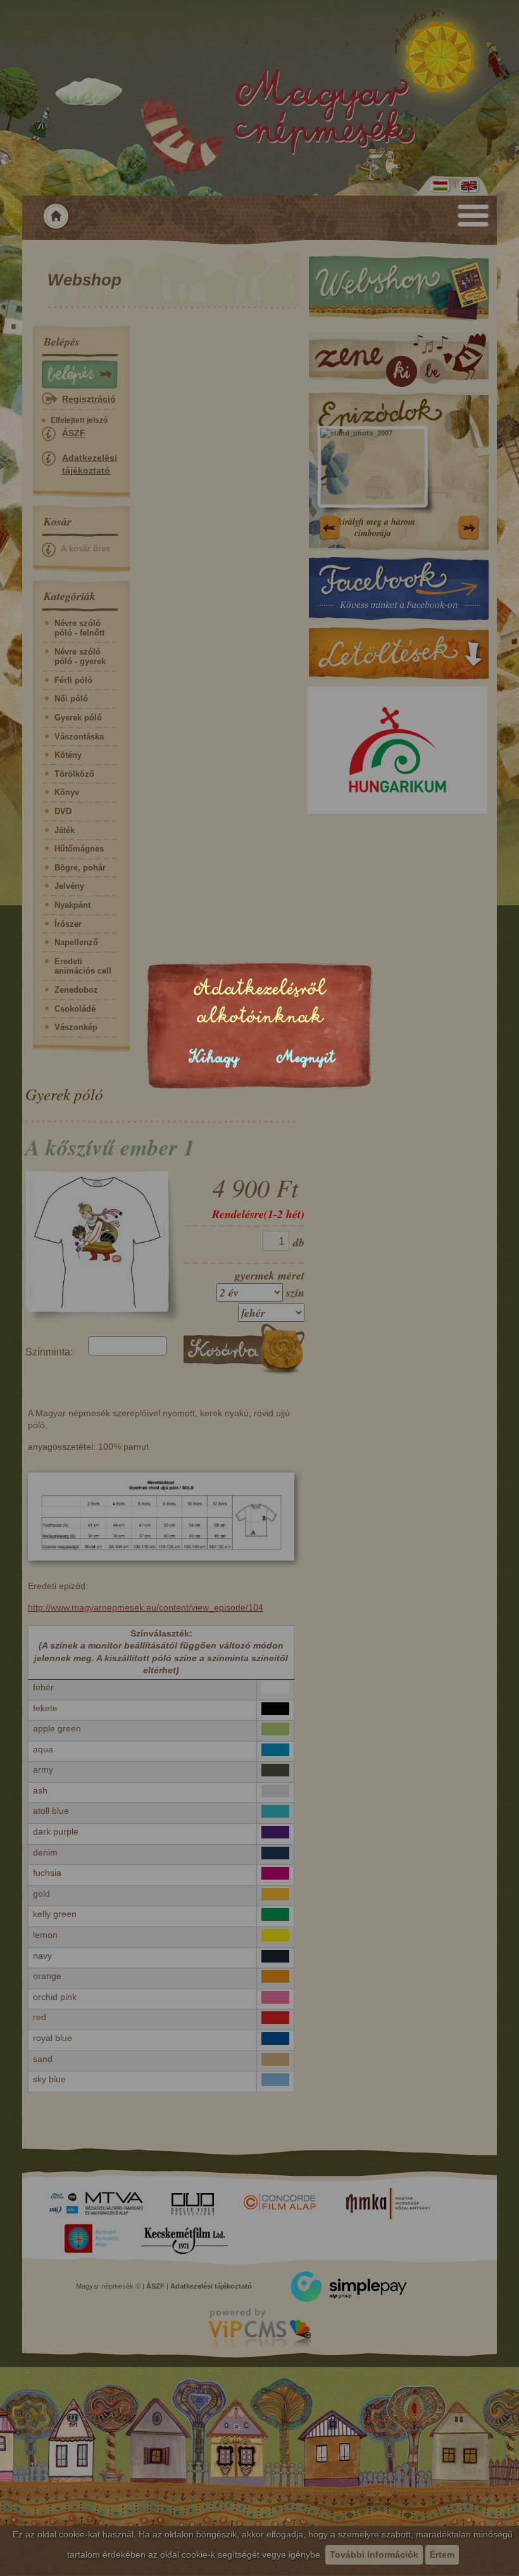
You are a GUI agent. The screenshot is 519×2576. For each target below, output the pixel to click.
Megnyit (306, 1058)
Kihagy (214, 1058)
